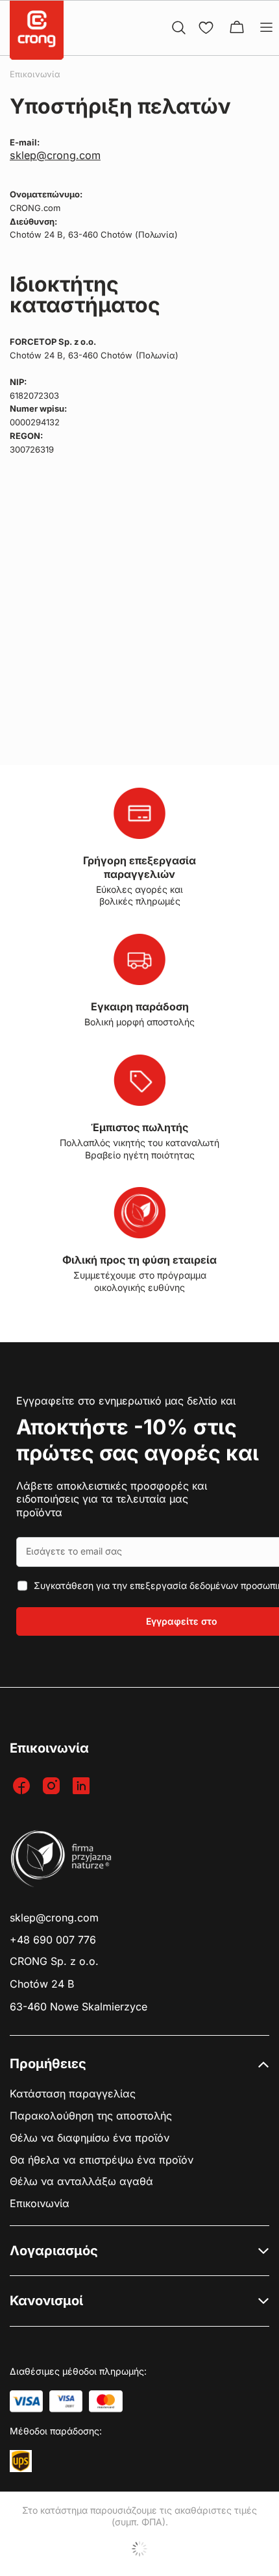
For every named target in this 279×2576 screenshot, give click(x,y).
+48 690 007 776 (53, 1940)
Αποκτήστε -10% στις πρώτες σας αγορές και (138, 1440)
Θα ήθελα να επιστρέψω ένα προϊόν (102, 2160)
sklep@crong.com (55, 155)
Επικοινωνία (40, 2204)
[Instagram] (53, 1787)
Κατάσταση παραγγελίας (73, 2094)
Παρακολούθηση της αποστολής (91, 2116)
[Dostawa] (21, 2461)
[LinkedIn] (83, 1787)
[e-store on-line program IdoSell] (139, 2549)
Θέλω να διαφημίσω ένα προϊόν (90, 2138)
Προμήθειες (48, 2064)
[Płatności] (26, 2401)
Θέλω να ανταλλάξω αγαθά (81, 2182)
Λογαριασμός (54, 2251)
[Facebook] (23, 1787)
